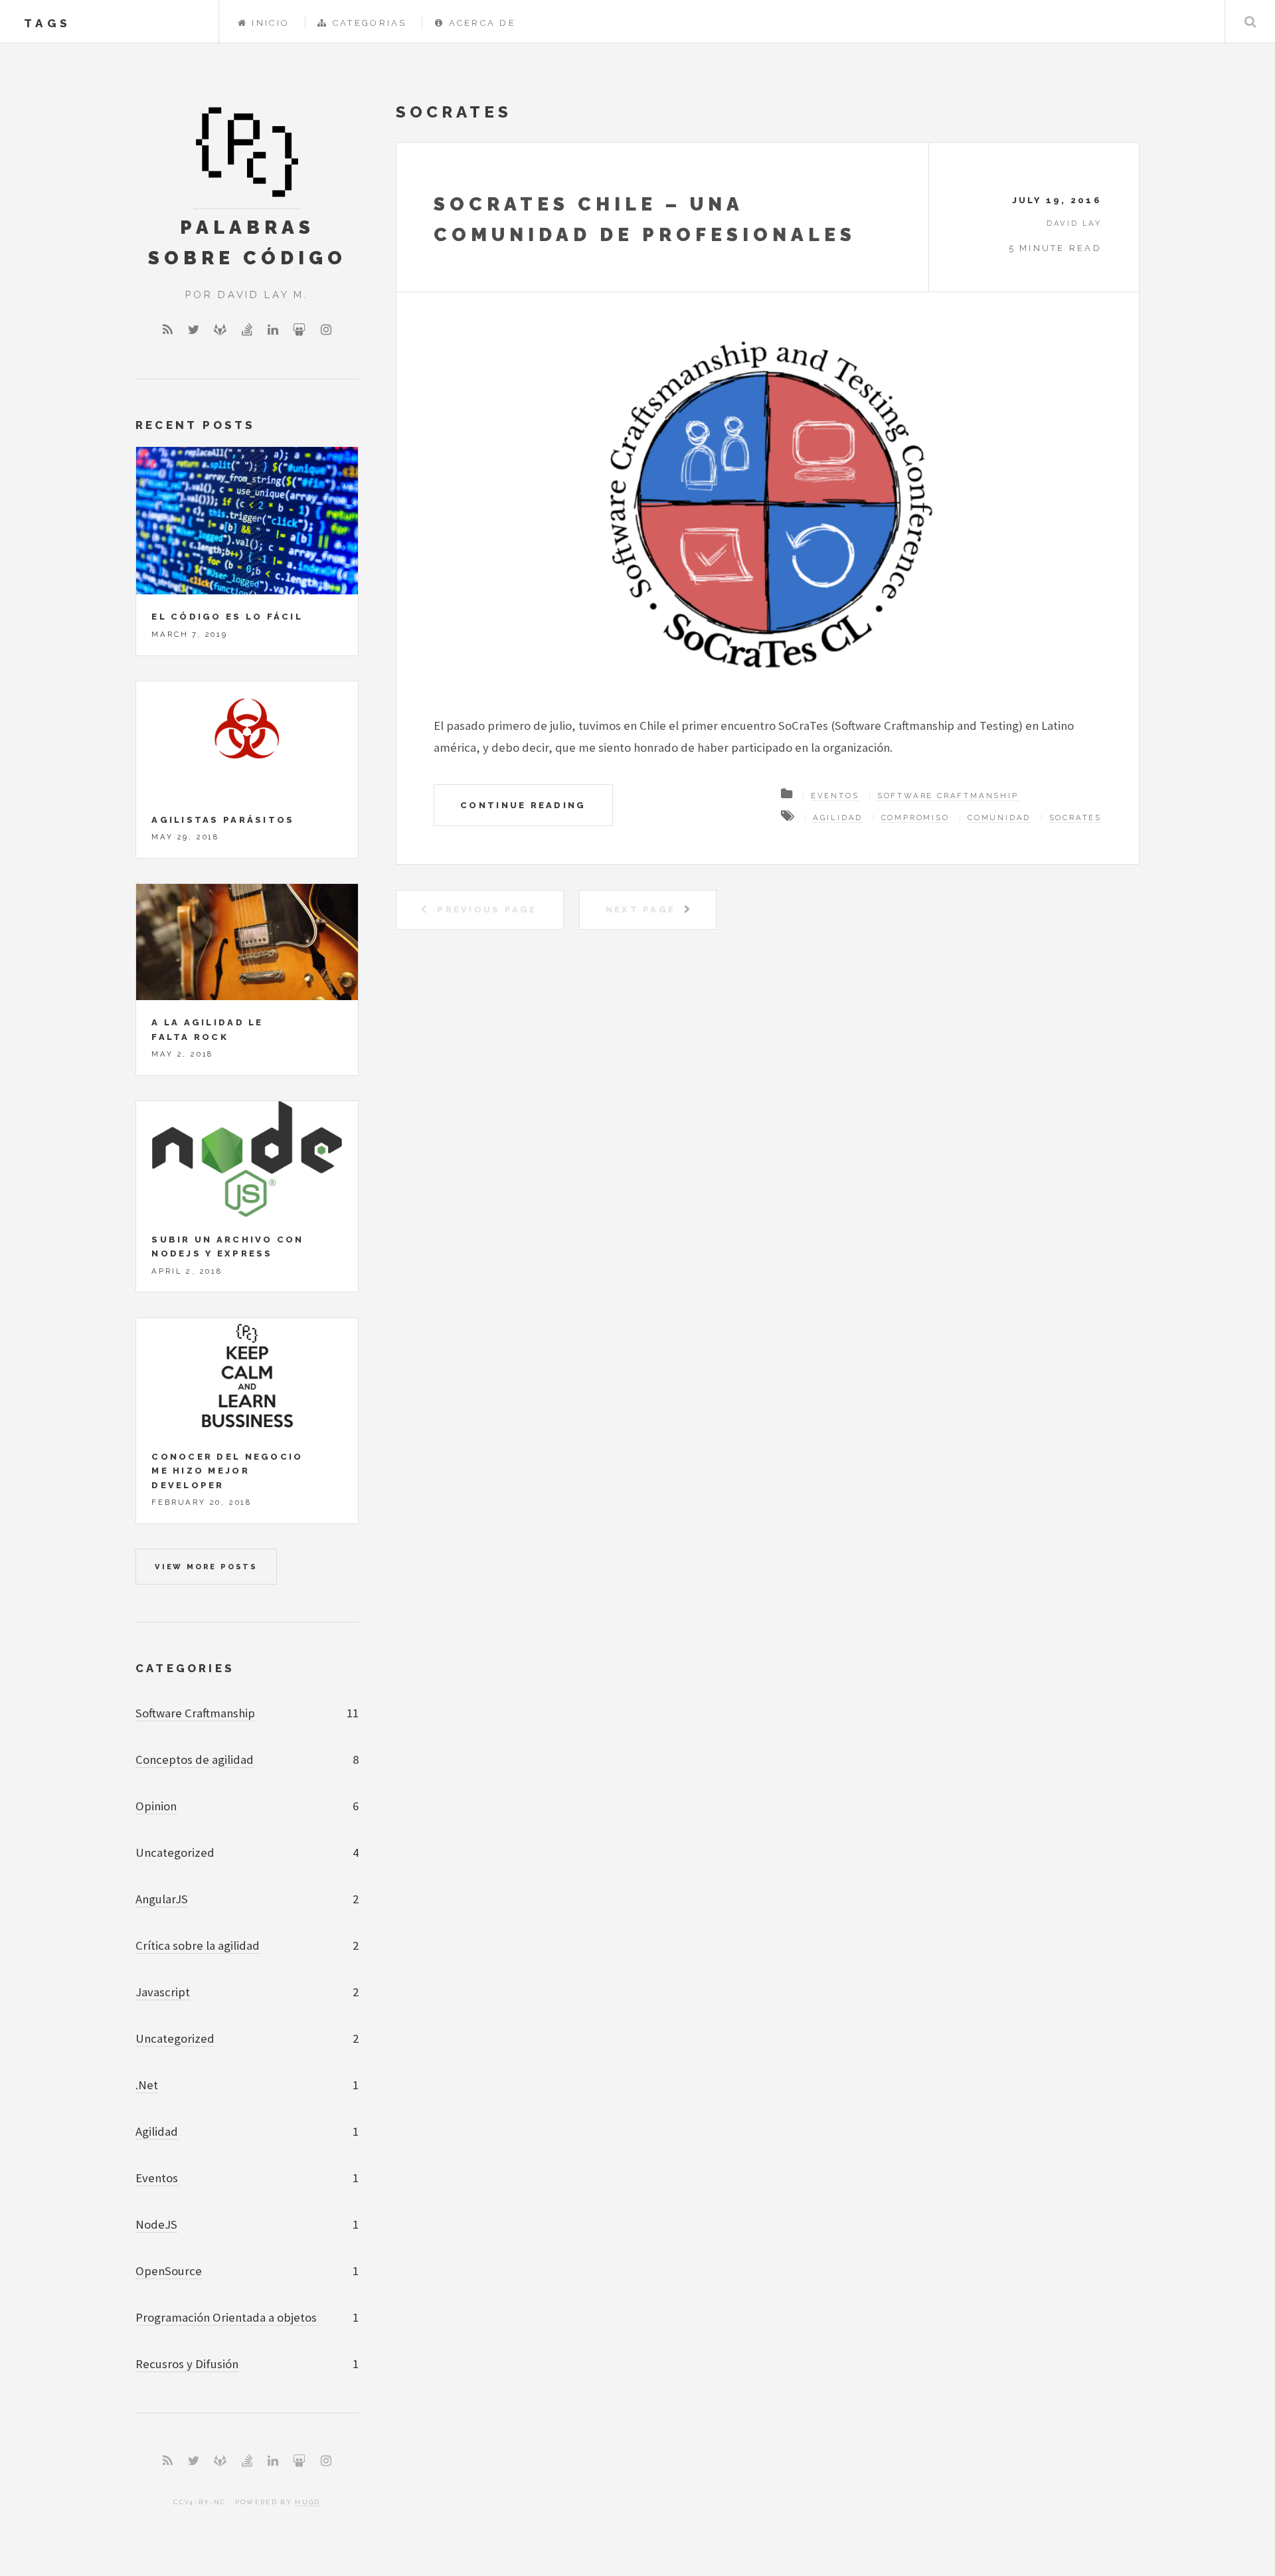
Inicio (271, 23)
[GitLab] (220, 330)
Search (1250, 22)
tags (47, 23)
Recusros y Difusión (187, 2364)
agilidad (838, 817)
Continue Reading (523, 805)
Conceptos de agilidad (195, 1760)
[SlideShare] (299, 330)
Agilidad (157, 2131)
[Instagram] (326, 330)
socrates (1075, 817)
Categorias (370, 23)
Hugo (307, 2502)
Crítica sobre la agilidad (198, 1945)
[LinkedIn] (273, 330)
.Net (147, 2085)
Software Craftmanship (948, 796)
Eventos (835, 796)
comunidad (999, 817)
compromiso (915, 817)
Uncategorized (175, 2038)
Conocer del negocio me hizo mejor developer (227, 1471)
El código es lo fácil (227, 617)
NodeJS (156, 2224)
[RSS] (168, 330)
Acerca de (482, 23)
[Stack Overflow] (247, 330)
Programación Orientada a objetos (226, 2317)
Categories (185, 1668)
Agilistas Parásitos (223, 820)
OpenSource (169, 2271)
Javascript (163, 1992)
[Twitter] (194, 330)
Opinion (156, 1806)
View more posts (206, 1567)
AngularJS (162, 1899)
